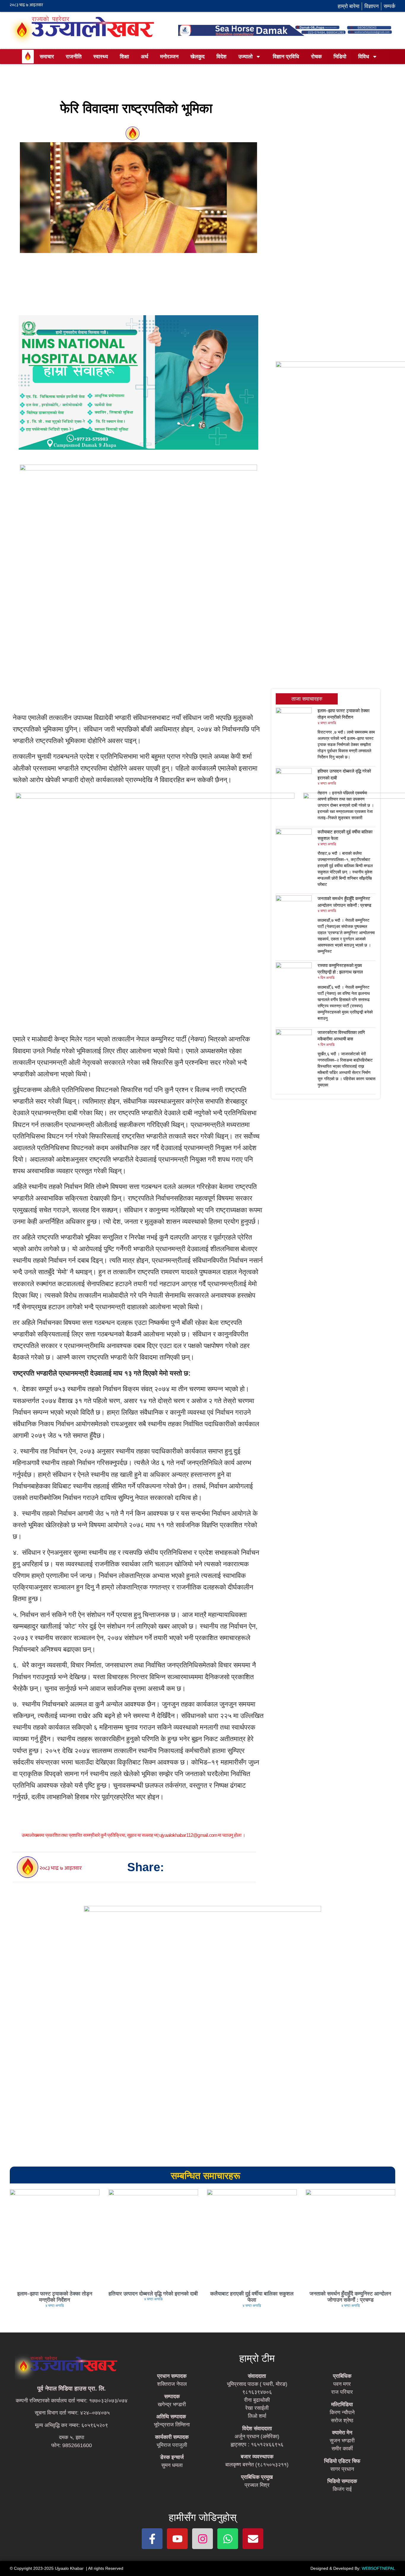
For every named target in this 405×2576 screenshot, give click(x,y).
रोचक (316, 57)
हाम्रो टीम (257, 2358)
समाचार (47, 57)
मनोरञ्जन (169, 57)
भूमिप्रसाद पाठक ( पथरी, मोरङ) (257, 2384)
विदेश (221, 57)
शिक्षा (124, 57)
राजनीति (74, 57)
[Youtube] (177, 2539)
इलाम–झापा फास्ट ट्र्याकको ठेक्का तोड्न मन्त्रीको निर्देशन (55, 2297)
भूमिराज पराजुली (172, 2445)
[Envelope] (253, 2539)
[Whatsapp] (228, 2539)
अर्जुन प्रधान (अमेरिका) (257, 2436)
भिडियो (340, 57)
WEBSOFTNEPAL (378, 2568)
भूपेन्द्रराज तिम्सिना (172, 2425)
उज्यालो (245, 57)
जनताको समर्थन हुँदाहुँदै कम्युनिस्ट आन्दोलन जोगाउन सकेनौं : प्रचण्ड (350, 2297)
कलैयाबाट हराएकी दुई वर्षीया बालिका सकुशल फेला (252, 2297)
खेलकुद (197, 57)
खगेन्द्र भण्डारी (172, 2404)
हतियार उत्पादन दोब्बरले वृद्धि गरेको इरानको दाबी (153, 2294)
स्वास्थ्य (101, 57)
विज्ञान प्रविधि (286, 57)
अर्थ (145, 57)
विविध (364, 57)
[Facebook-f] (152, 2539)
